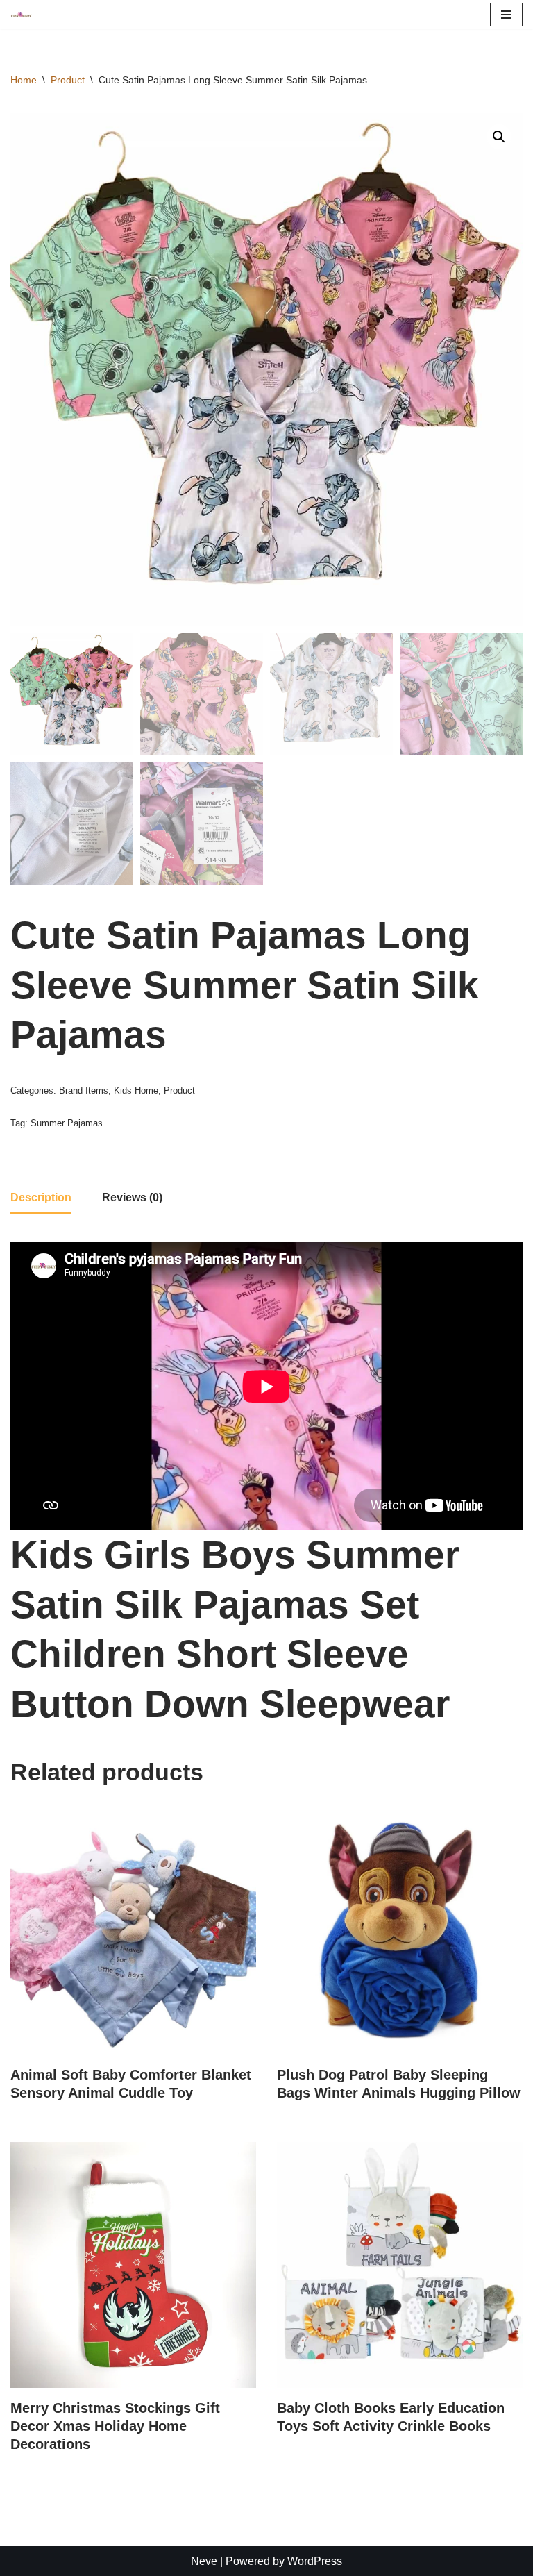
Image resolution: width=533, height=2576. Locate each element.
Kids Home (136, 1090)
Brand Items (84, 1090)
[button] (499, 137)
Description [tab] (41, 1197)
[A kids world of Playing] (22, 15)
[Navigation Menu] (506, 15)
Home (24, 80)
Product (68, 80)
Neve (204, 2561)
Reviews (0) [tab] (132, 1197)
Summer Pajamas (67, 1123)
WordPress (315, 2561)
